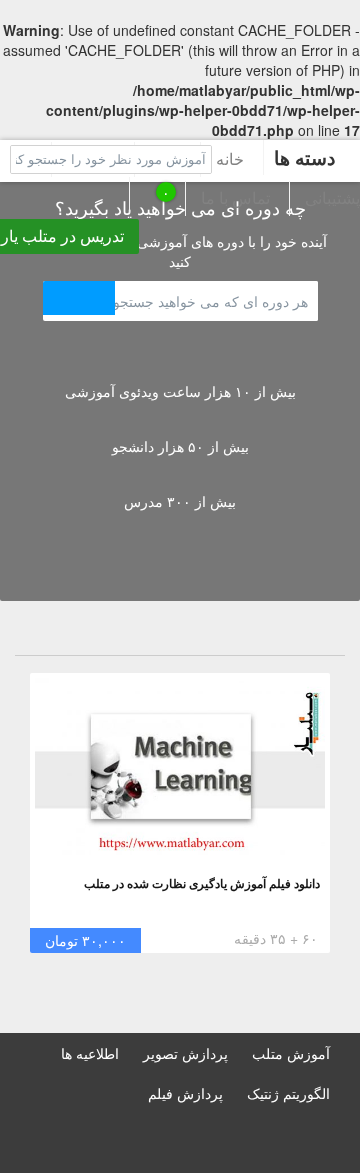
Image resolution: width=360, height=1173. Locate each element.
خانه (230, 158)
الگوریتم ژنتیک (288, 1093)
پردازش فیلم (185, 1093)
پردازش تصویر (185, 1053)
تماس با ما (235, 197)
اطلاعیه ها (90, 1053)
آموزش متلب (291, 1053)
